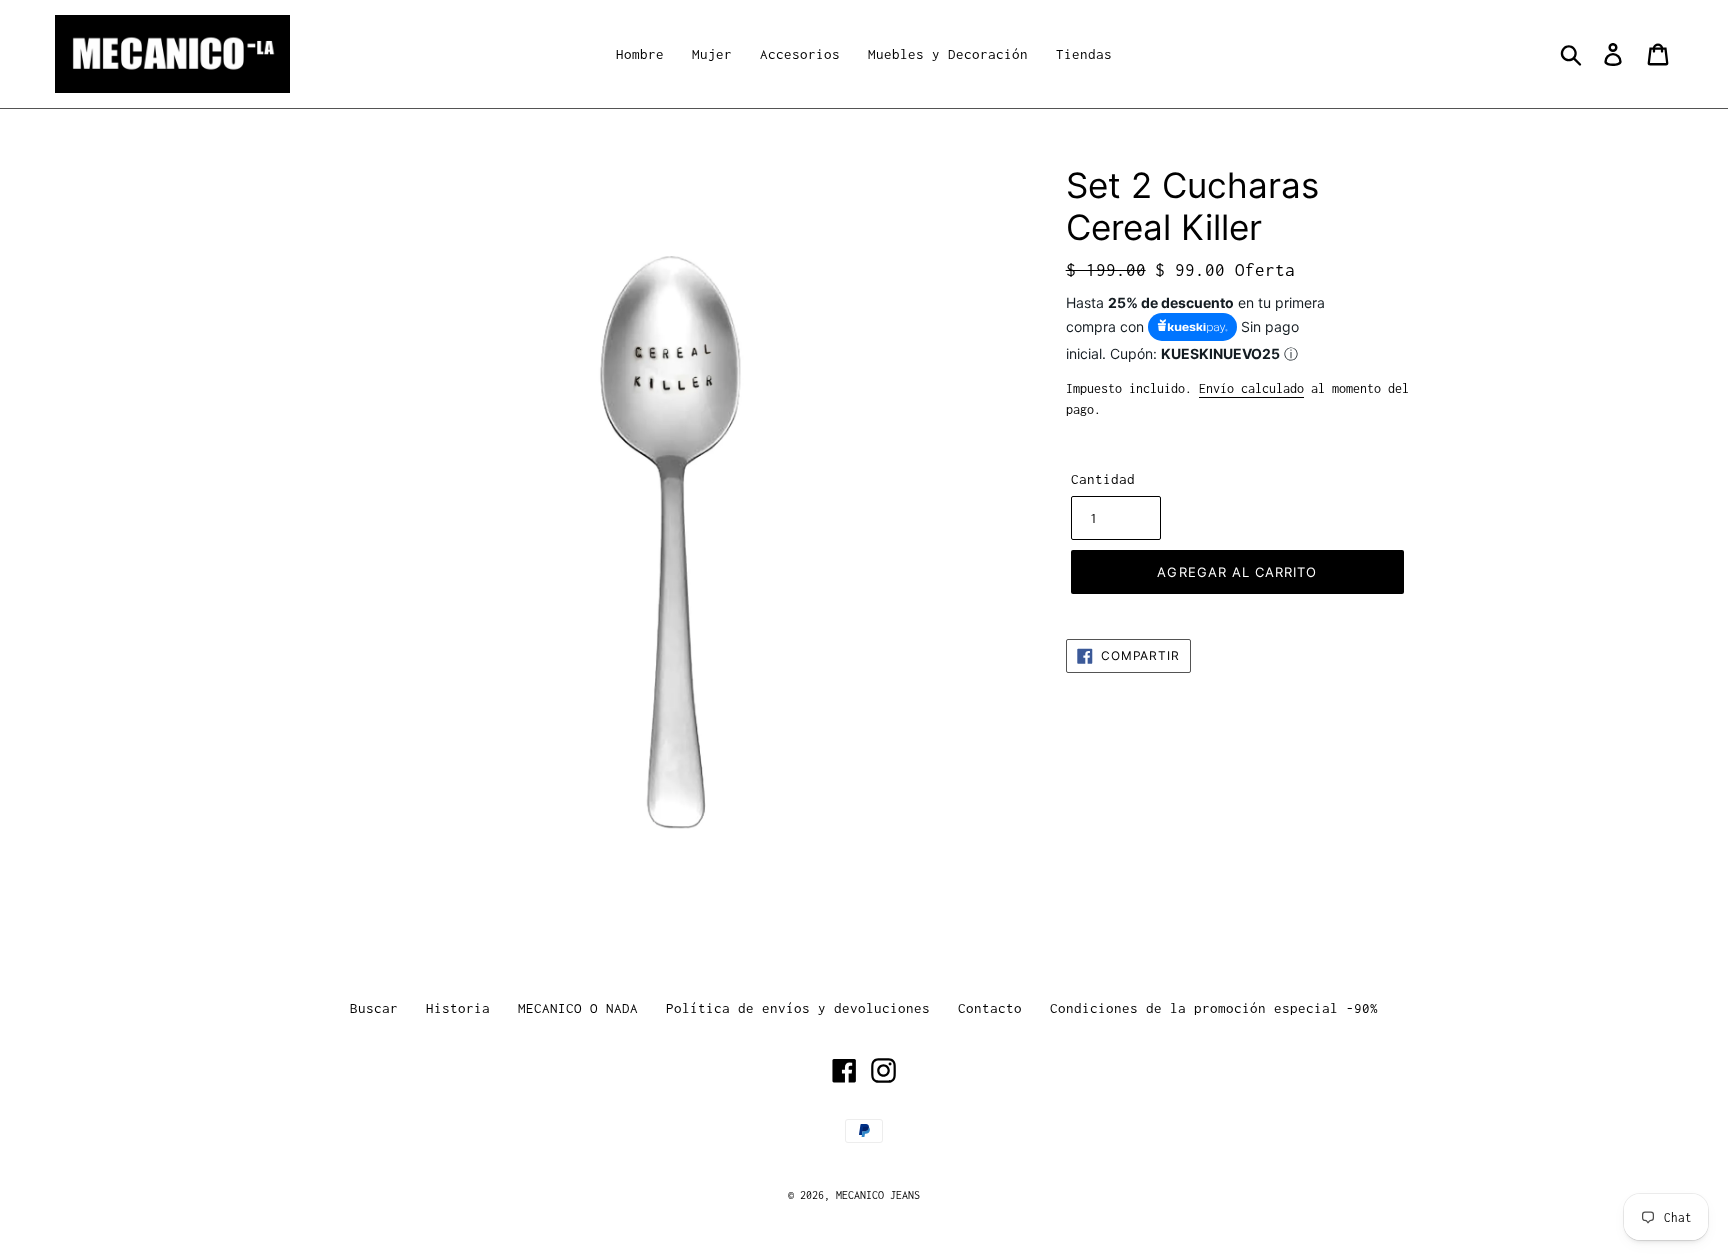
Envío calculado (1251, 388)
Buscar (374, 1008)
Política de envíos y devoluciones (798, 1008)
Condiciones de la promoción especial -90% (1214, 1008)
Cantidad (1103, 479)
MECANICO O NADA (578, 1008)
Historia (458, 1008)
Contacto (990, 1008)
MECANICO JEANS (878, 1195)
